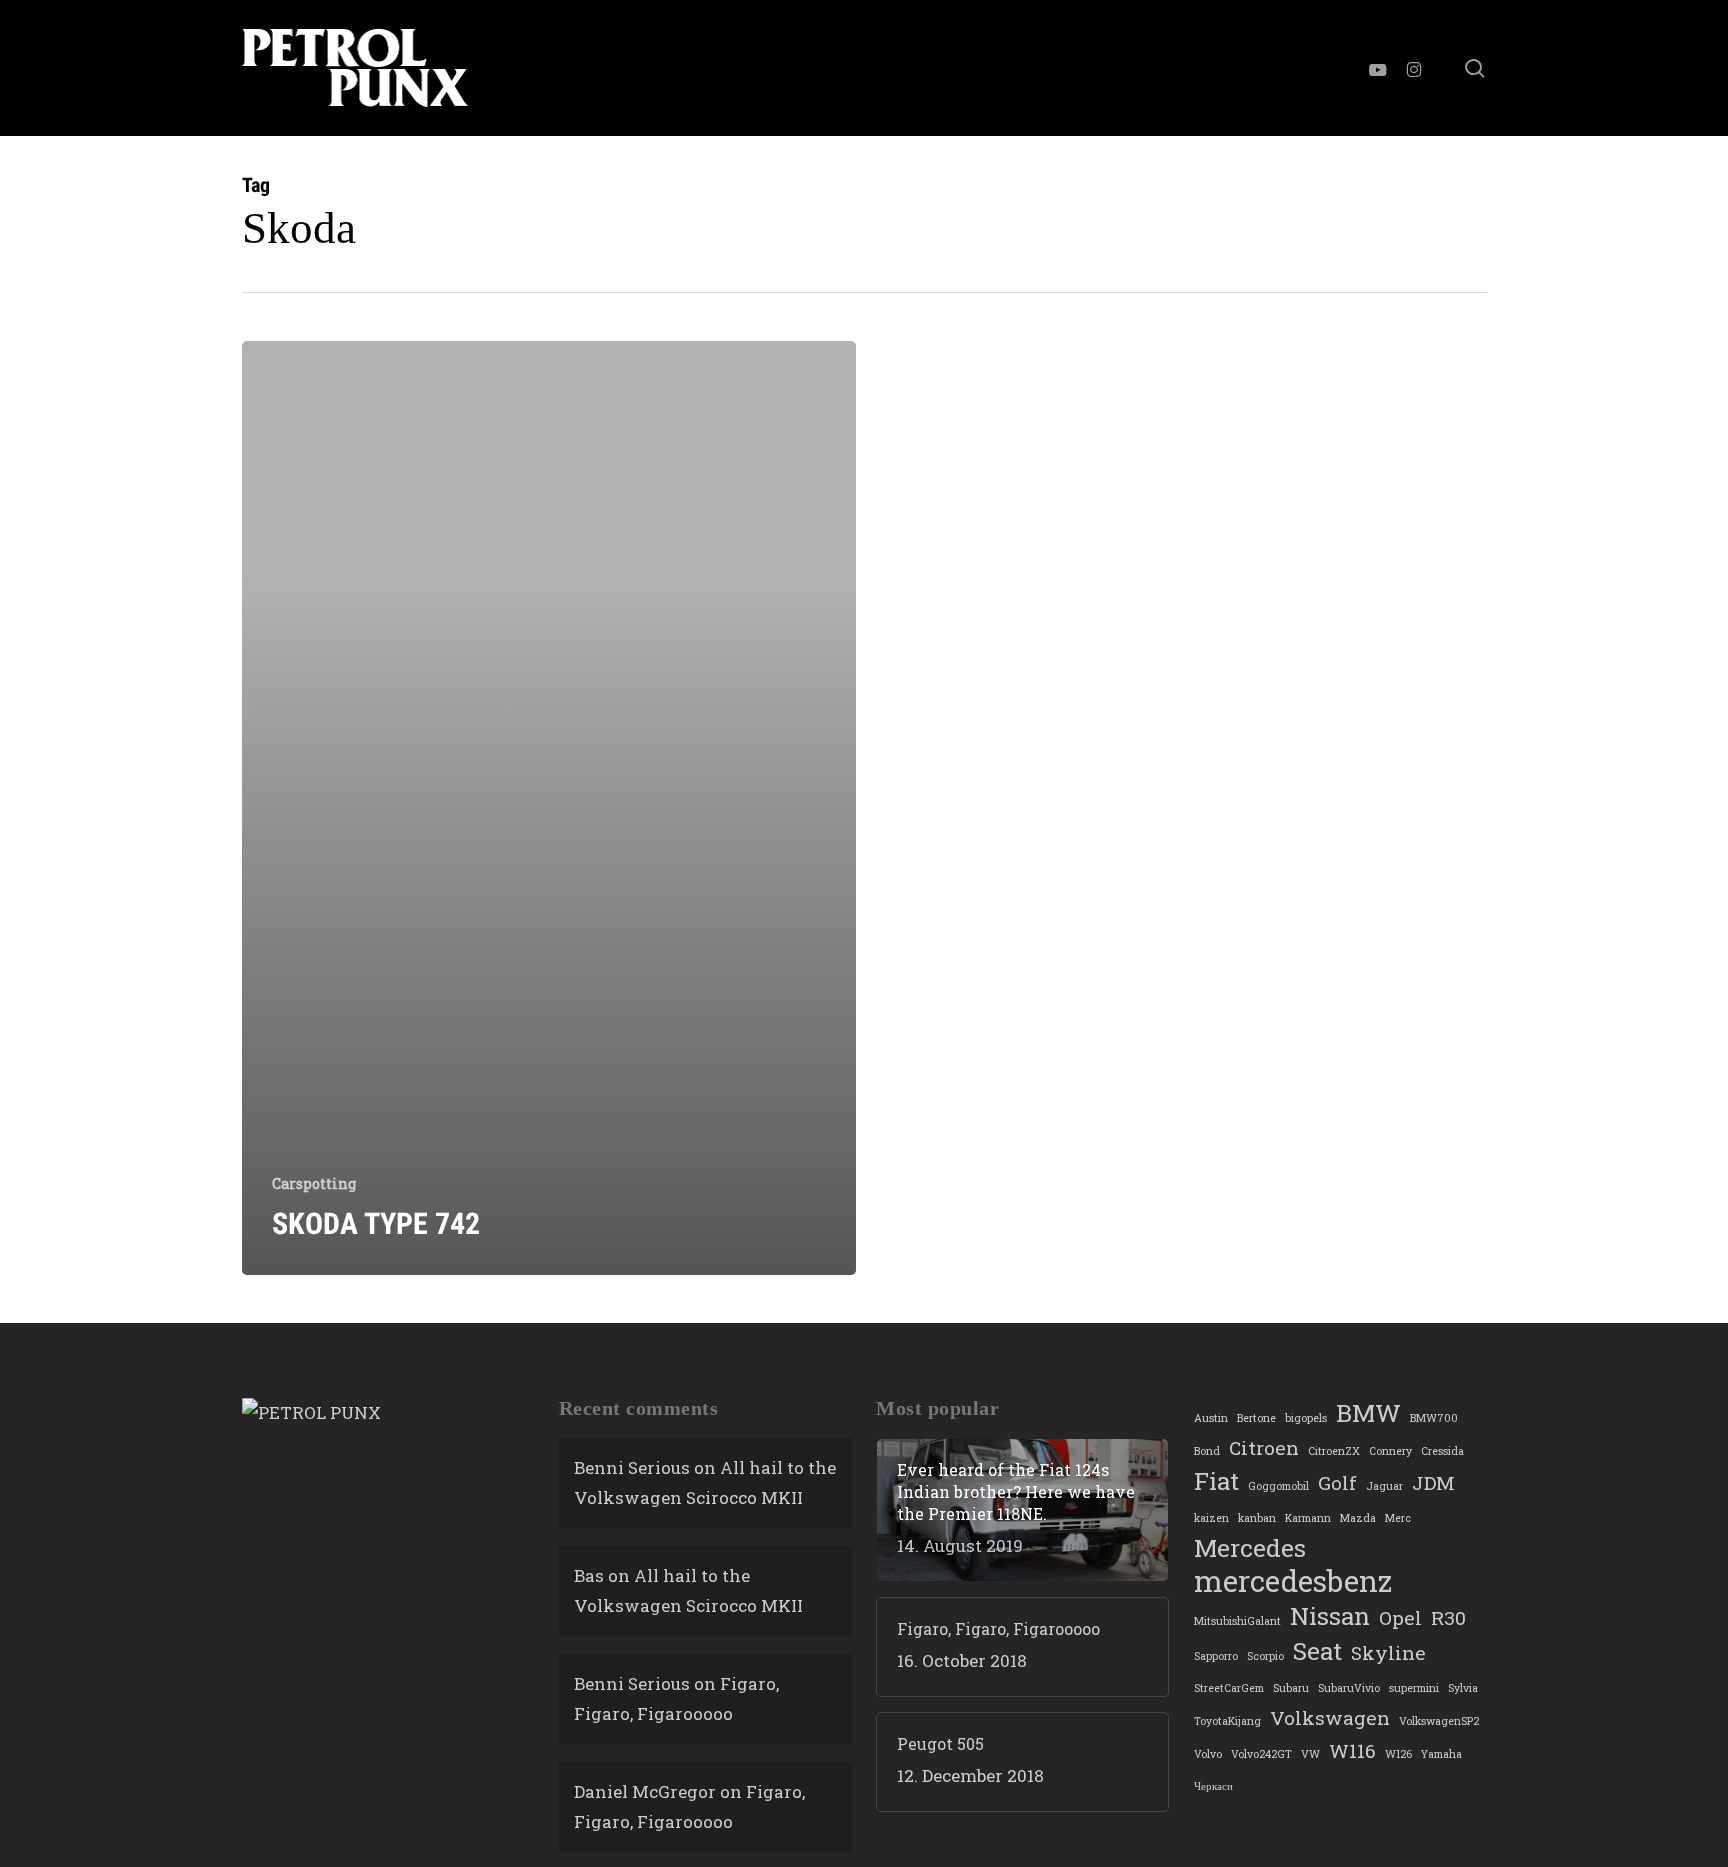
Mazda (1358, 1518)
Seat (1317, 1651)
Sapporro (1216, 1656)
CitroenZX (1334, 1451)
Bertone (1256, 1418)
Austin (1211, 1418)
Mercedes (1250, 1548)
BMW (1368, 1413)
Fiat (1216, 1481)
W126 (1398, 1754)
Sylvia (1463, 1688)
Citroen (1264, 1447)
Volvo (1208, 1754)
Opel (1400, 1617)
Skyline (1388, 1652)
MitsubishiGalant (1237, 1621)
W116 (1352, 1750)
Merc (1398, 1518)
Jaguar (1384, 1486)
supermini (1414, 1688)
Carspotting (314, 1183)
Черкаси (1213, 1786)
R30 (1448, 1617)
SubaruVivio (1349, 1688)
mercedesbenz (1293, 1581)
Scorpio (1265, 1656)
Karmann (1308, 1518)
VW (1310, 1754)
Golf (1337, 1482)
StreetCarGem (1229, 1688)
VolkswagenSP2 (1439, 1721)
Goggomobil (1278, 1486)
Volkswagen (1330, 1717)
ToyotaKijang (1227, 1721)
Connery (1390, 1451)
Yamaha (1441, 1754)
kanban (1257, 1518)
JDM (1433, 1482)
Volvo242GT (1261, 1754)
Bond (1207, 1451)
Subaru (1291, 1688)
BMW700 (1434, 1418)
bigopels (1306, 1418)
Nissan (1330, 1616)
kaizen (1211, 1518)
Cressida (1442, 1451)
